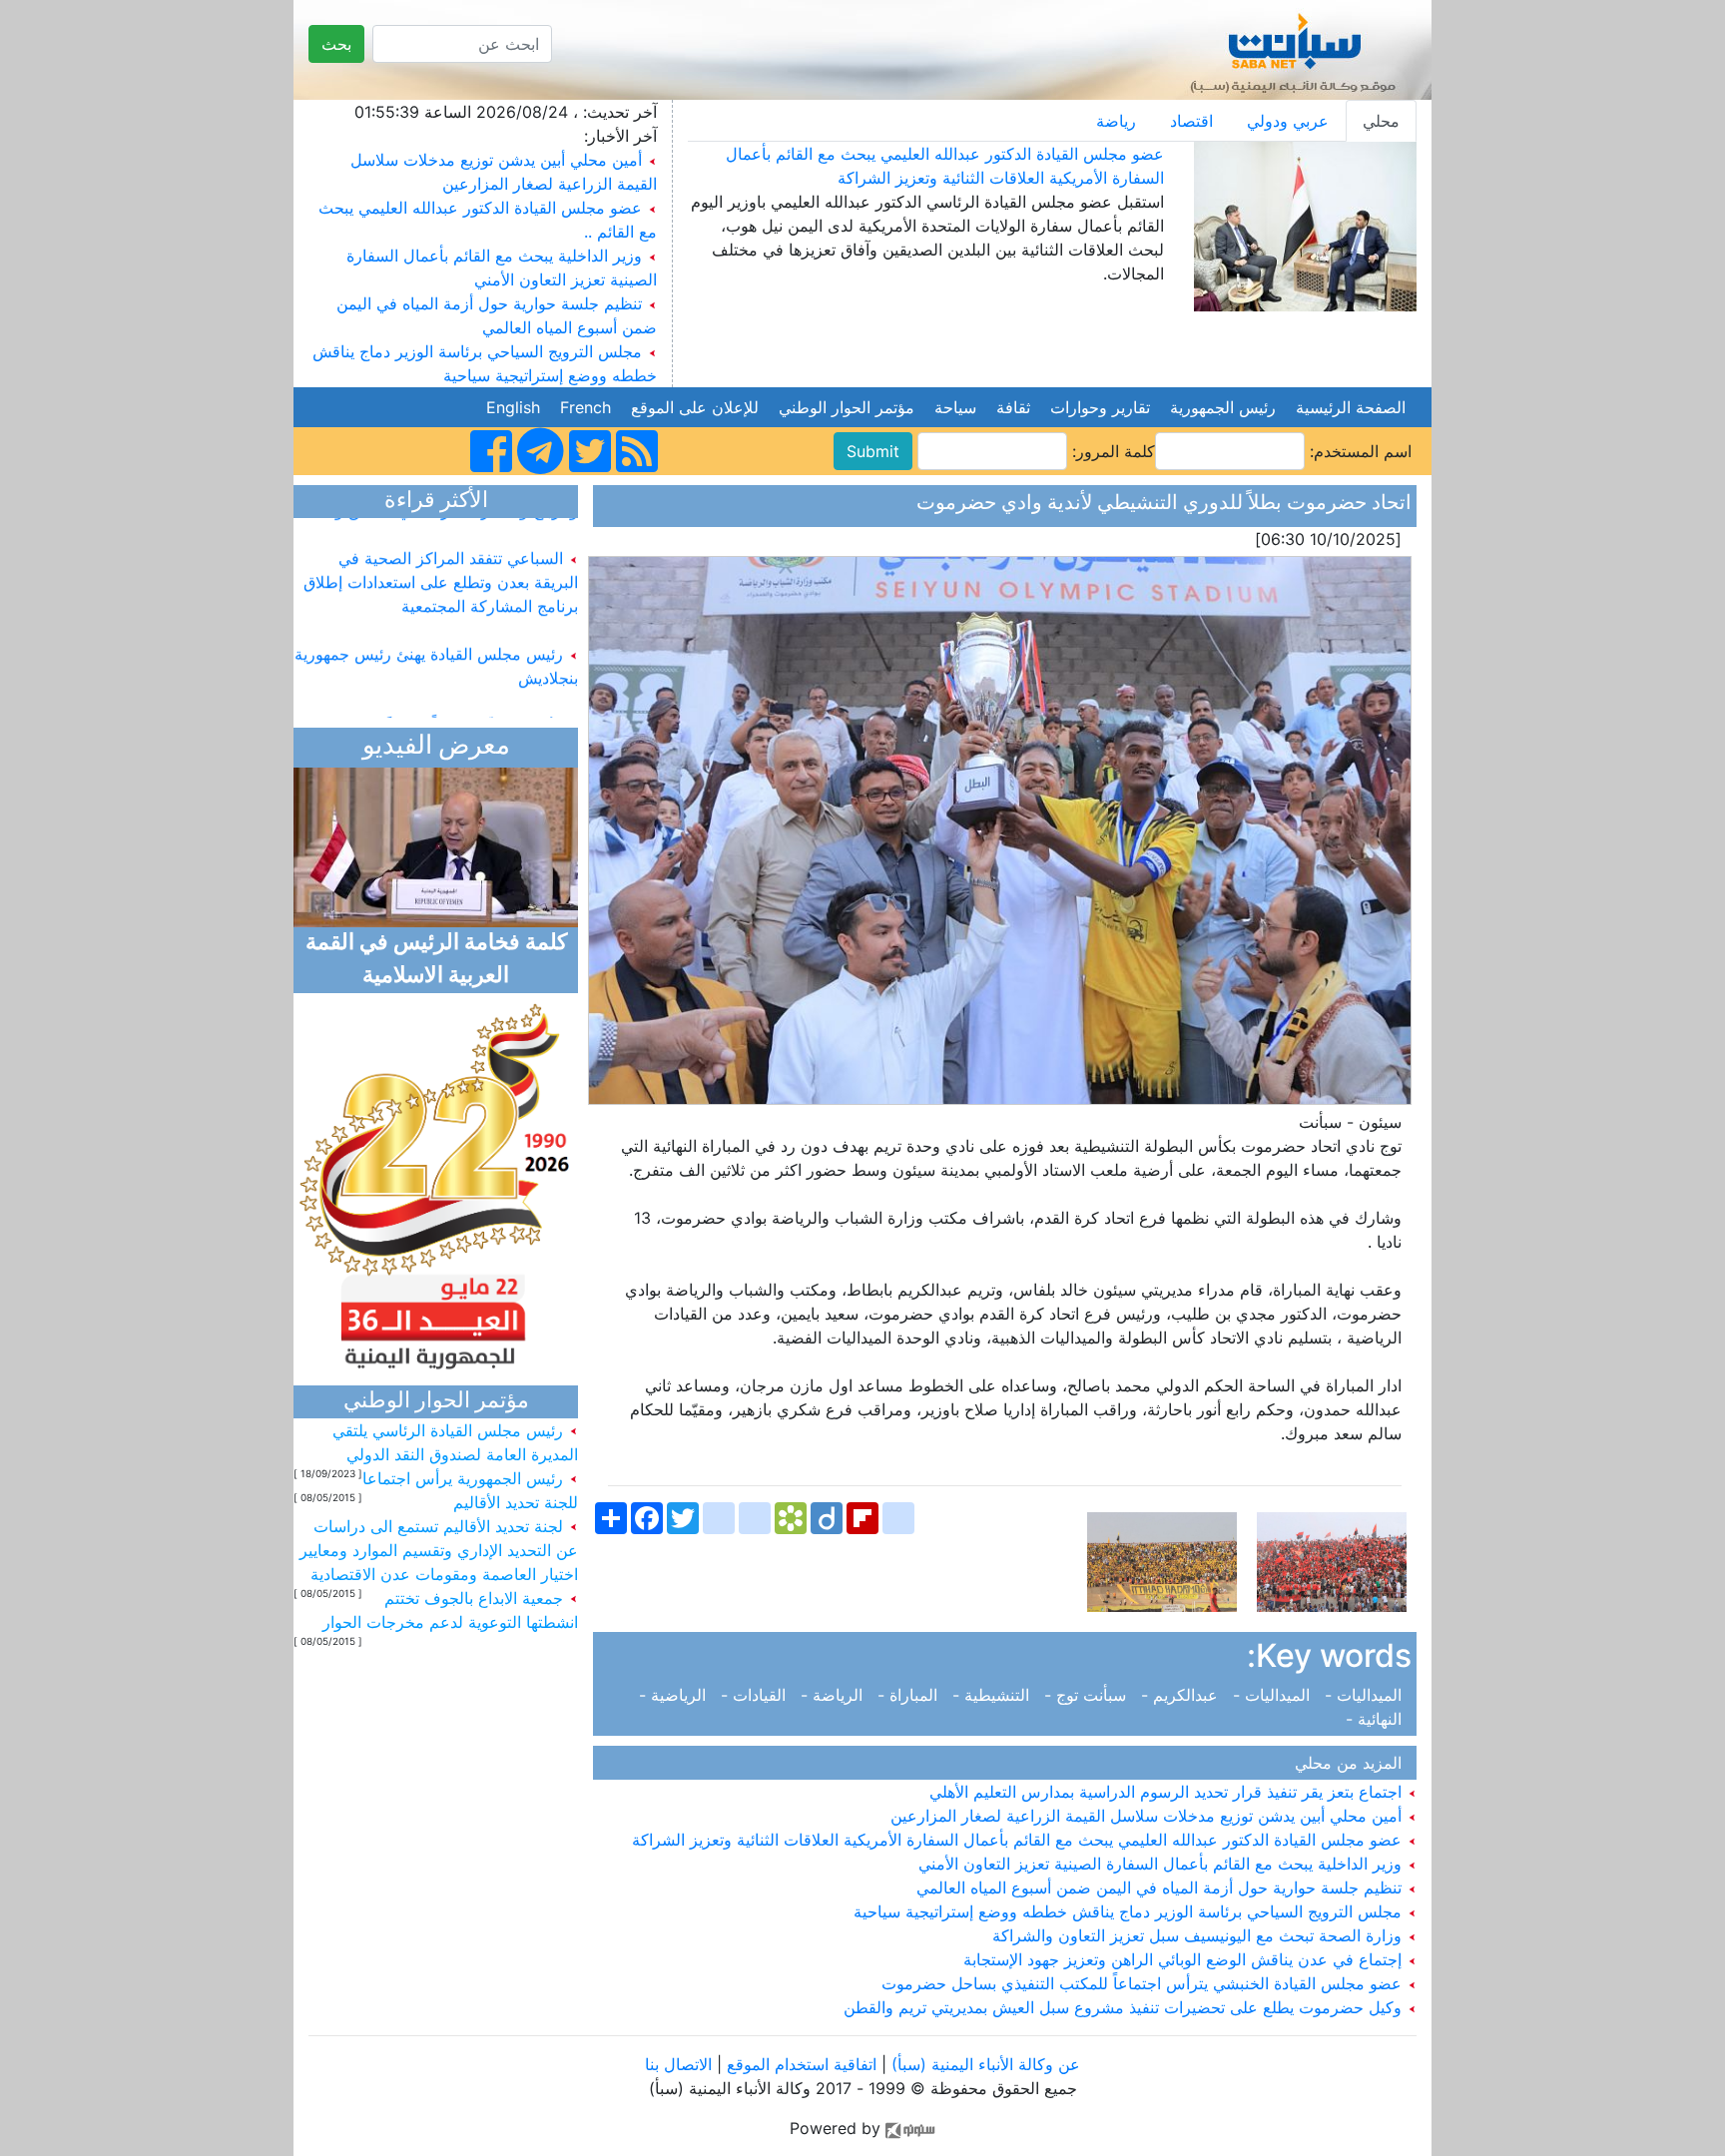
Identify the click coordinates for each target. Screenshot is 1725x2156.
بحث (336, 44)
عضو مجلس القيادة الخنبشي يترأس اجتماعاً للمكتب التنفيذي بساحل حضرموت (1144, 1983)
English (513, 407)
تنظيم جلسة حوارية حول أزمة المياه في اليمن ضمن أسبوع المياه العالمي (1161, 1887)
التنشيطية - (993, 1695)
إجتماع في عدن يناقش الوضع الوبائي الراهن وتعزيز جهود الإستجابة (1185, 1959)
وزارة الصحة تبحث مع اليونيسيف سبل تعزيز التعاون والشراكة (1199, 1935)
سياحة (955, 407)
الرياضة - (834, 1695)
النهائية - (1379, 1719)
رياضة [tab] (1116, 121)
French (585, 407)
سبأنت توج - (1088, 1695)
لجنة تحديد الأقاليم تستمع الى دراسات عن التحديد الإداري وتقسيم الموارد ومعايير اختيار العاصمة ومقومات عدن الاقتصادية (439, 1550)
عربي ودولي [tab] (1288, 121)
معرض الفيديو (436, 747)
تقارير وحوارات (1100, 407)
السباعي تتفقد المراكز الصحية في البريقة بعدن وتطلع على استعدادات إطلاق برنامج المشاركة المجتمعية (441, 559)
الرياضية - (677, 1695)
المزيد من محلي (1353, 1763)
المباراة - (910, 1695)
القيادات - (756, 1695)
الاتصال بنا (678, 2064)
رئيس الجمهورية (1223, 407)
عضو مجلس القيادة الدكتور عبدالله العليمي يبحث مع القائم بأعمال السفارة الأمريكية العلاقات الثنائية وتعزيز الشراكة (1019, 1840)
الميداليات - (1366, 1695)
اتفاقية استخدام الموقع (802, 2064)
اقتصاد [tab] (1191, 121)
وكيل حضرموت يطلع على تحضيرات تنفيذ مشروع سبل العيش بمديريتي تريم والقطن (1125, 2007)
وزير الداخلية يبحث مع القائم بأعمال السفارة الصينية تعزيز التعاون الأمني (1162, 1864)
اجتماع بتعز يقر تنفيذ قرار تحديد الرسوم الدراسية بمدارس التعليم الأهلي (1168, 1792)
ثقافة (1013, 407)
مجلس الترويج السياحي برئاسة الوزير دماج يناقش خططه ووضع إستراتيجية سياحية (1130, 1911)
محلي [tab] (1381, 121)
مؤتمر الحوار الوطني (847, 407)
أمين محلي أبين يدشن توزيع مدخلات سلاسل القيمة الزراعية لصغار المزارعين (1149, 1816)
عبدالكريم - (1182, 1695)
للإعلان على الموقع (695, 407)
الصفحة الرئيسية (1351, 407)
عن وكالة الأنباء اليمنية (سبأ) (983, 2064)
